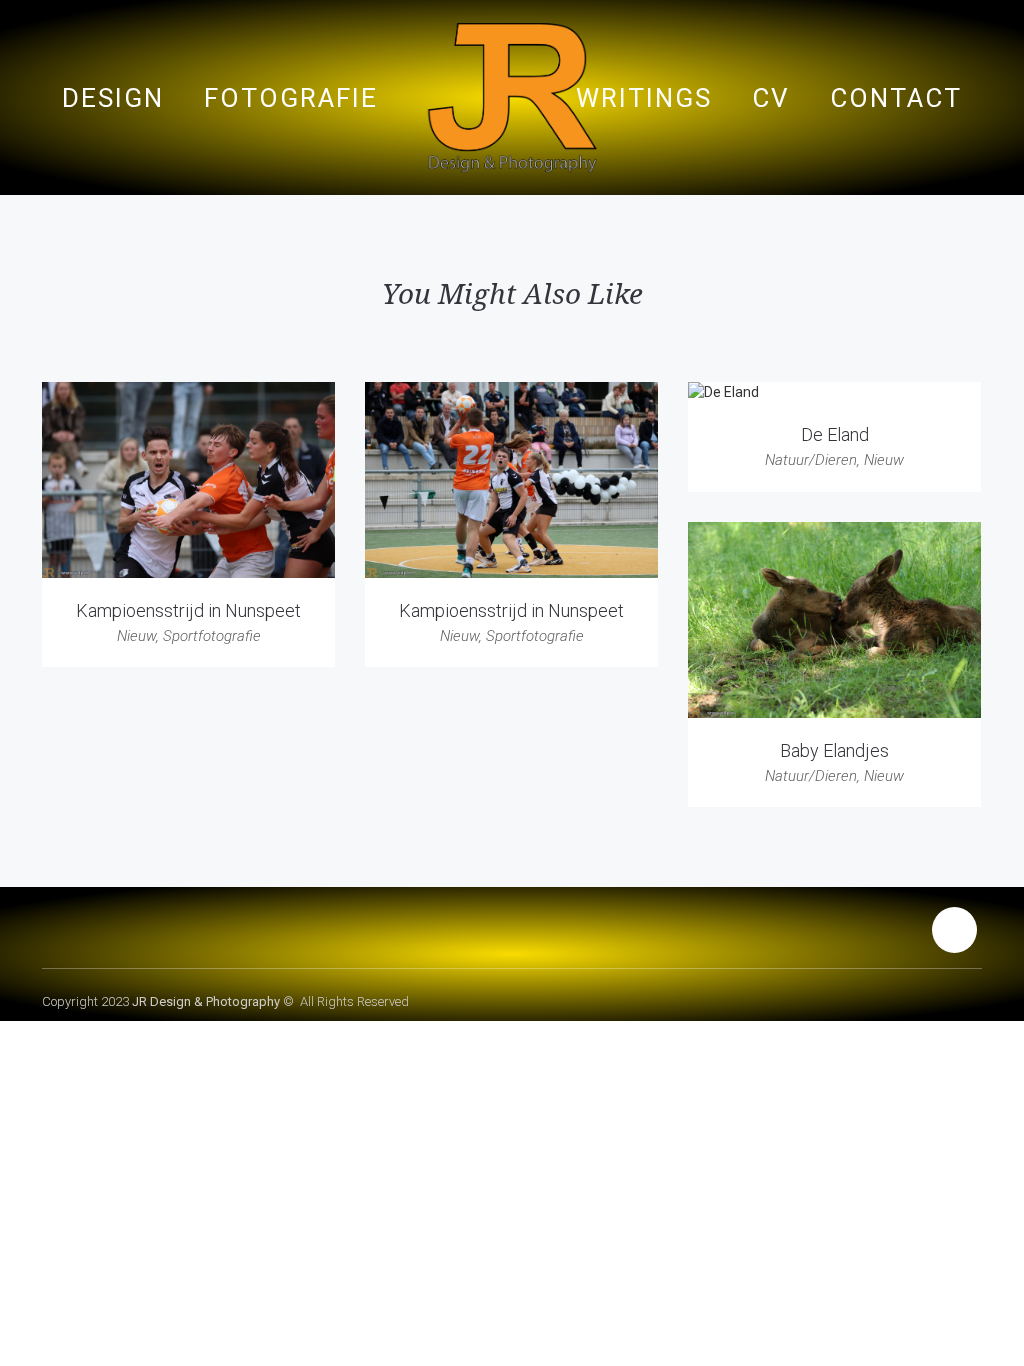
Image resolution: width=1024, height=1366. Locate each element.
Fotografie (291, 98)
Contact (896, 98)
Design (113, 98)
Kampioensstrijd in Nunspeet (188, 610)
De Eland (835, 434)
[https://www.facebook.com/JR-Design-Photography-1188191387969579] (954, 932)
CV (771, 98)
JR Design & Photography (206, 1001)
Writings (644, 98)
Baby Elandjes (834, 750)
